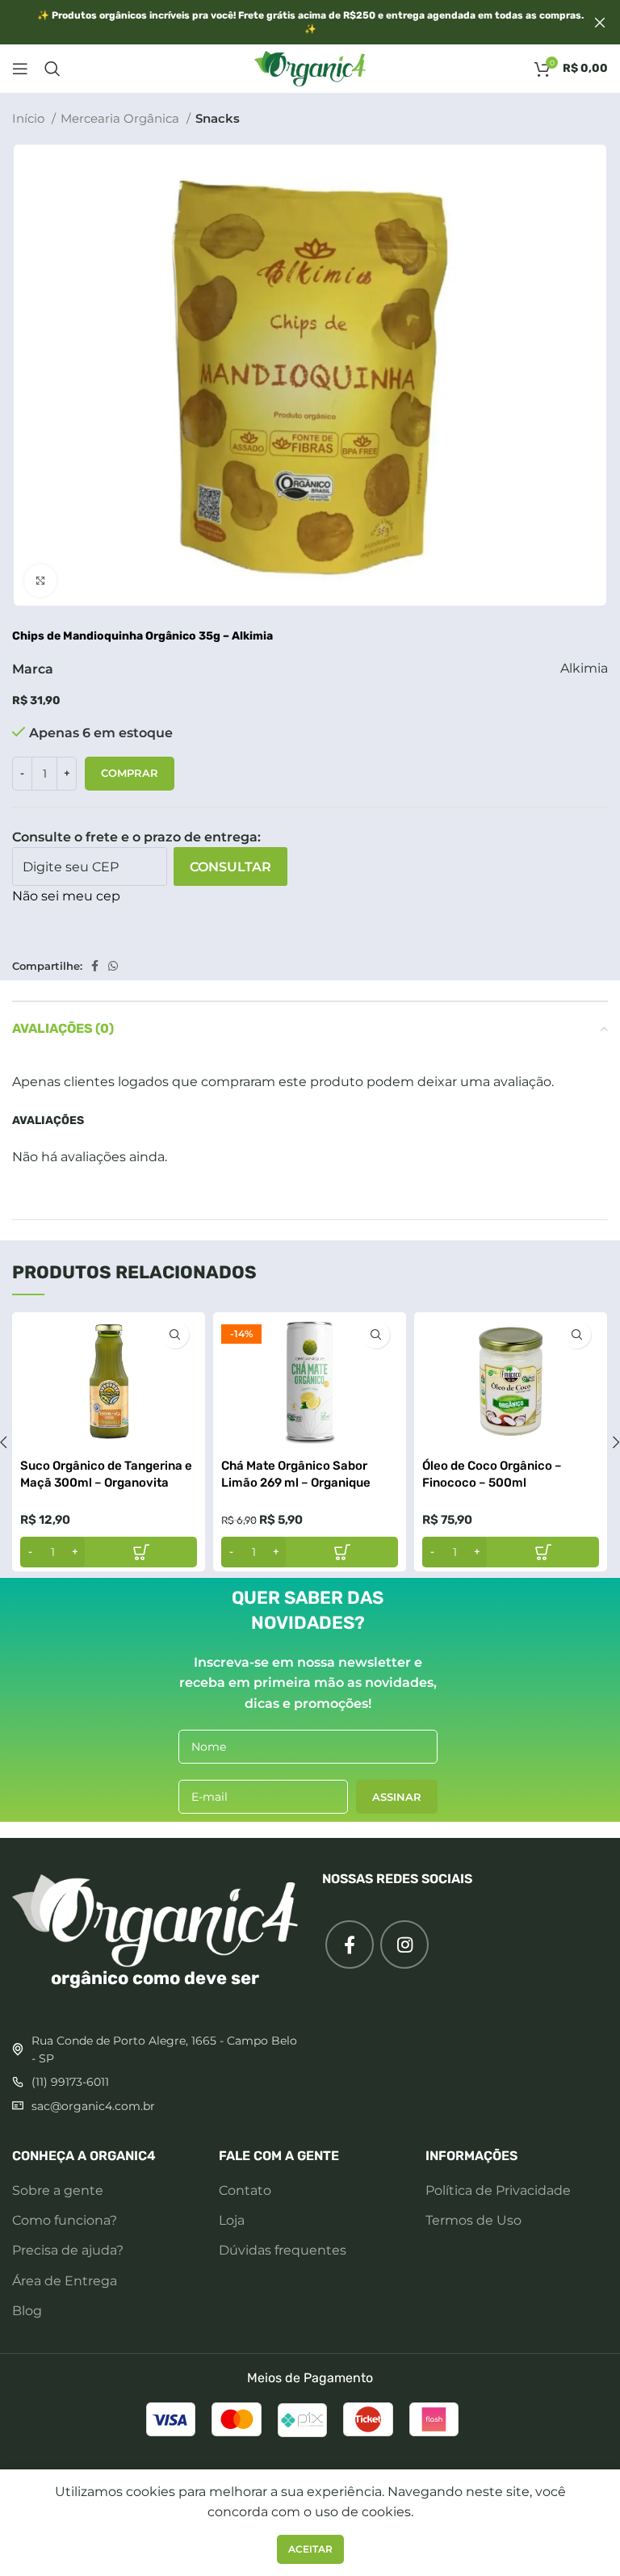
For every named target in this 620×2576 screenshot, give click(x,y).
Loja (232, 2220)
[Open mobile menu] (20, 69)
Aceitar (310, 2549)
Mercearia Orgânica (121, 118)
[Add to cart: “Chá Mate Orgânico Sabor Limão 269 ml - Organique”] (310, 1552)
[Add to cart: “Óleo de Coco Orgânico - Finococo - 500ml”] (511, 1552)
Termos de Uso (473, 2220)
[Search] (52, 69)
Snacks (218, 118)
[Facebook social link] (95, 966)
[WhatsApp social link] (113, 966)
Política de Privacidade (498, 2190)
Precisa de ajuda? (68, 2250)
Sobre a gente (58, 2190)
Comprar (130, 773)
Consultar (230, 867)
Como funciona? (65, 2220)
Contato (245, 2190)
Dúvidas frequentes (283, 2250)
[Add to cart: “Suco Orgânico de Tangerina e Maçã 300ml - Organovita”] (109, 1552)
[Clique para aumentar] (40, 581)
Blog (27, 2311)
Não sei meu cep (66, 896)
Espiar (175, 1334)
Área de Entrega (65, 2281)
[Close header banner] (600, 22)
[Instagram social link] (404, 1945)
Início (30, 118)
